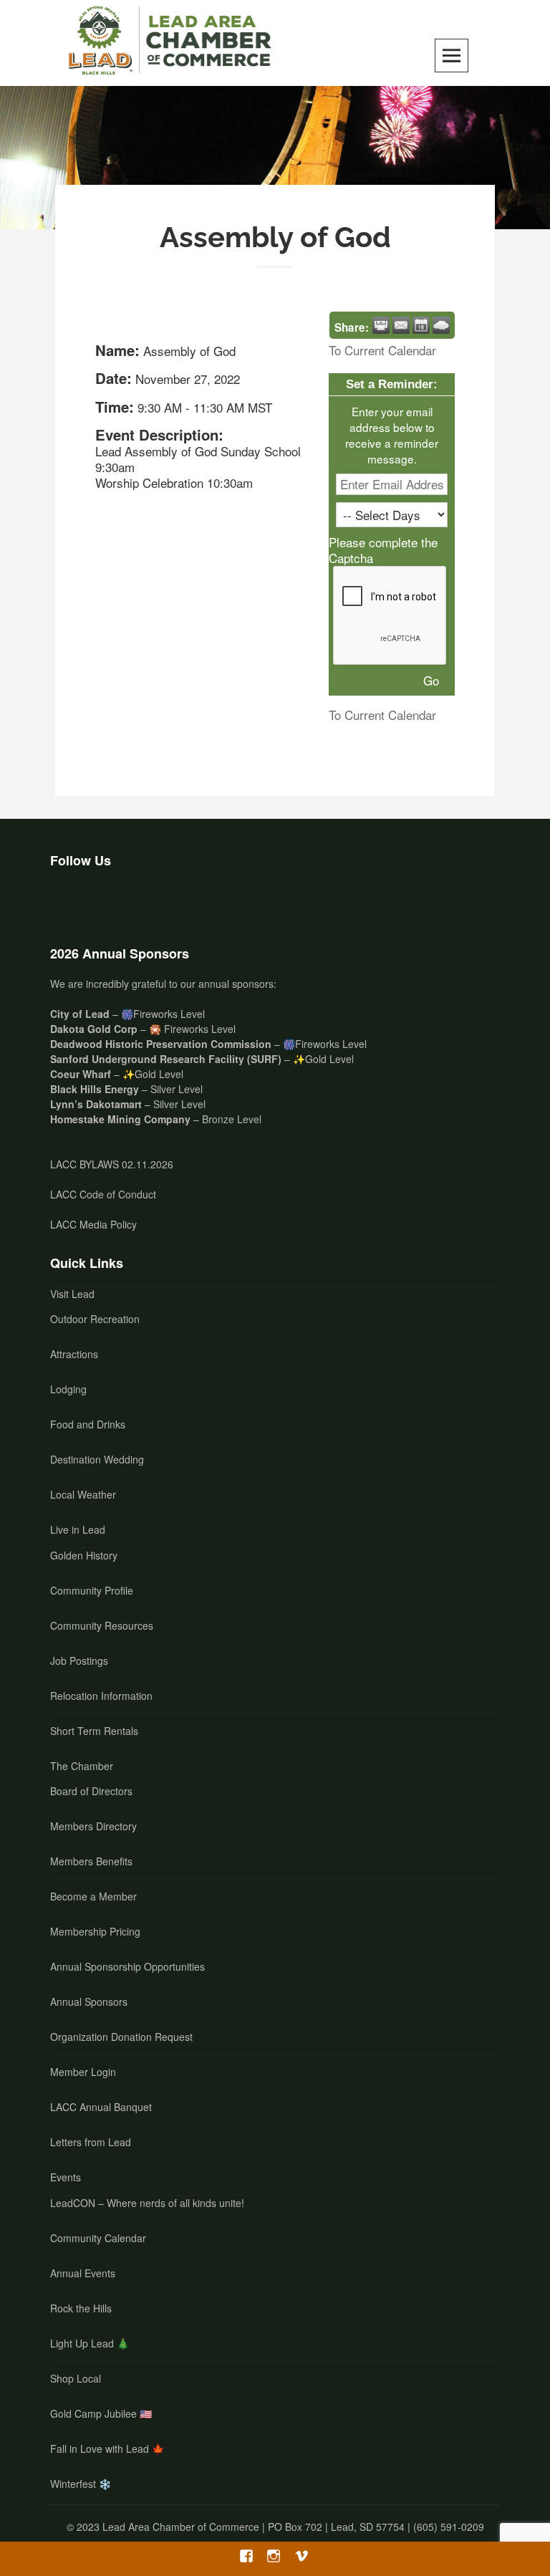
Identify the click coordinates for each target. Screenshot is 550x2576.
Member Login (83, 2072)
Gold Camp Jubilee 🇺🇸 (101, 2413)
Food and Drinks (88, 1424)
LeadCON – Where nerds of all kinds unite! (147, 2203)
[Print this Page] (381, 325)
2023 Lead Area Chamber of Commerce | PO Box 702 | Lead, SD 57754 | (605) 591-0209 (280, 2527)
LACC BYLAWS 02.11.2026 (112, 1164)
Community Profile (92, 1590)
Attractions (74, 1354)
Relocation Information (101, 1696)
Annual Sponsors (89, 2001)
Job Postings (79, 1661)
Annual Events (83, 2273)
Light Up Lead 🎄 (90, 2343)
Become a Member (93, 1896)
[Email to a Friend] (401, 325)
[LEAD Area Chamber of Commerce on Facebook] (67, 903)
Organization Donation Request (121, 2037)
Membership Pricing (95, 1931)
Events (66, 2177)
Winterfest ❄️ (81, 2484)
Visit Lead (72, 1294)
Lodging (68, 1389)
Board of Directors (91, 1791)
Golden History (84, 1555)
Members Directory (93, 1826)
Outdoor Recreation (95, 1319)
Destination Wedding (97, 1459)
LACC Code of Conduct (103, 1194)
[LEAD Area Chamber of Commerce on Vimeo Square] (142, 903)
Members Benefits (91, 1861)
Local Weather (83, 1494)
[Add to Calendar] (421, 325)
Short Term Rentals (94, 1731)
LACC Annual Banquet (101, 2107)
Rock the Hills (81, 2308)
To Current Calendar (382, 350)
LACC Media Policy (93, 1224)
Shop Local (76, 2378)
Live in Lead (78, 1529)
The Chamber (82, 1766)
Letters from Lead (91, 2142)
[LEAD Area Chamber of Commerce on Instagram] (105, 903)
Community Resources (102, 1625)
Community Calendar (98, 2238)
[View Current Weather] (441, 325)
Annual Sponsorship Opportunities (127, 1966)
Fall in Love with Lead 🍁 (107, 2448)
